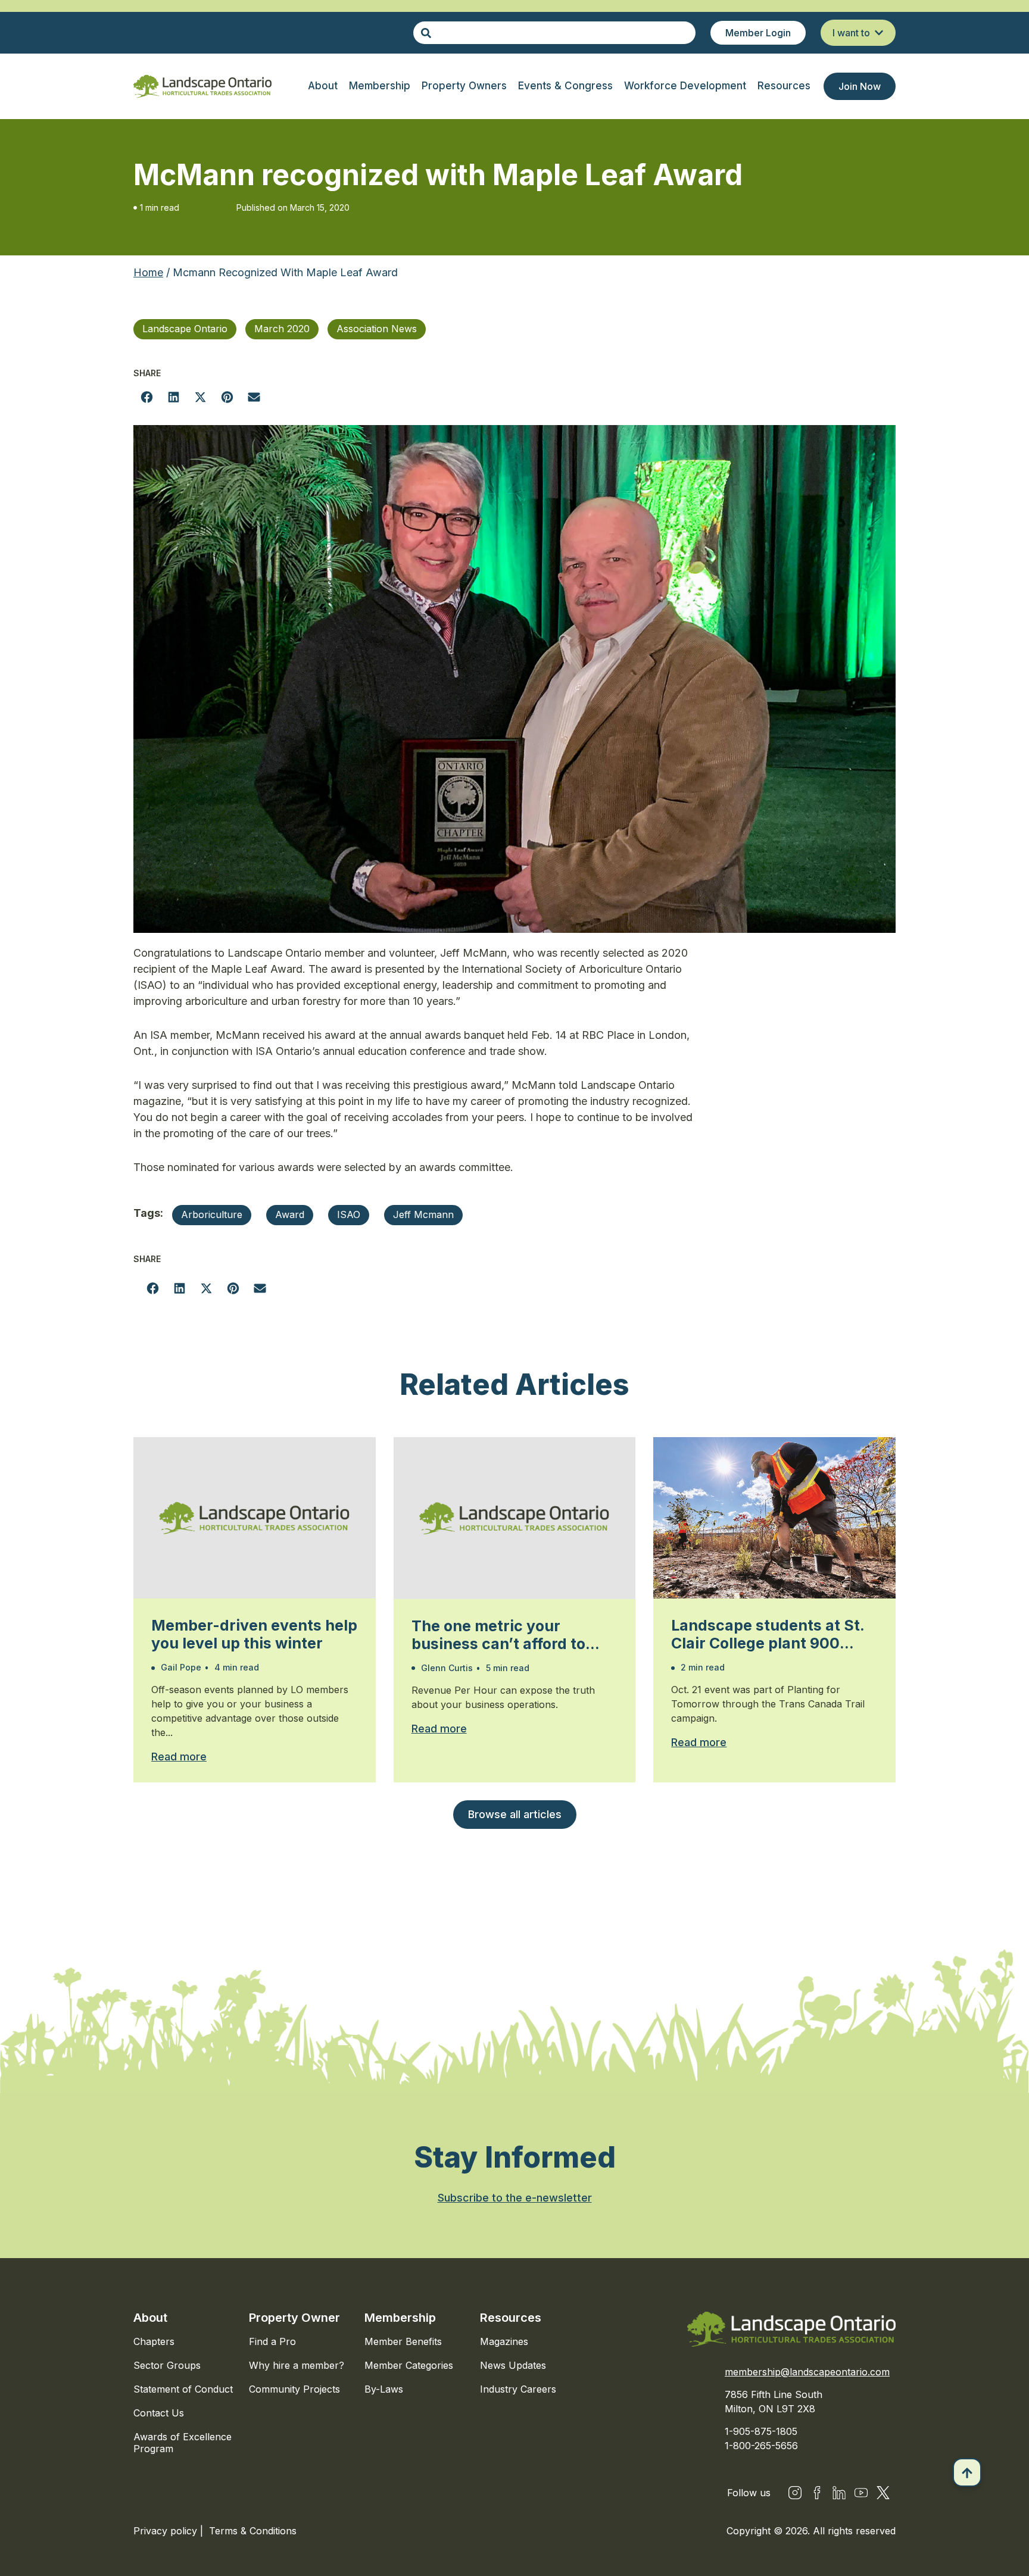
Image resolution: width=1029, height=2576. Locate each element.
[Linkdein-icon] (839, 2493)
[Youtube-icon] (861, 2493)
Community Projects (294, 2389)
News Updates (513, 2365)
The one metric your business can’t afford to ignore (498, 1635)
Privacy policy (167, 2531)
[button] (147, 397)
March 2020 (282, 329)
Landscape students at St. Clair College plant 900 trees (768, 1634)
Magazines (504, 2341)
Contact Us (159, 2413)
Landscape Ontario (185, 329)
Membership (400, 2318)
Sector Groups (167, 2365)
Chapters (154, 2341)
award (290, 1214)
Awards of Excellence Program (183, 2443)
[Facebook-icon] (817, 2493)
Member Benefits (403, 2341)
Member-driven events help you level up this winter (254, 1634)
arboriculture (212, 1214)
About (150, 2318)
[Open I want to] (879, 33)
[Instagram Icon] (795, 2493)
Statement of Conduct (183, 2389)
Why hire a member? (297, 2365)
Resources (511, 2318)
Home (148, 272)
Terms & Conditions (253, 2531)
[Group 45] (883, 2493)
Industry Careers (518, 2389)
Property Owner (294, 2318)
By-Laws (384, 2389)
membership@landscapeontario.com (807, 2372)
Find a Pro (272, 2341)
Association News (377, 329)
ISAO (349, 1214)
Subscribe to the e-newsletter (515, 2198)
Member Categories (409, 2365)
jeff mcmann (423, 1214)
